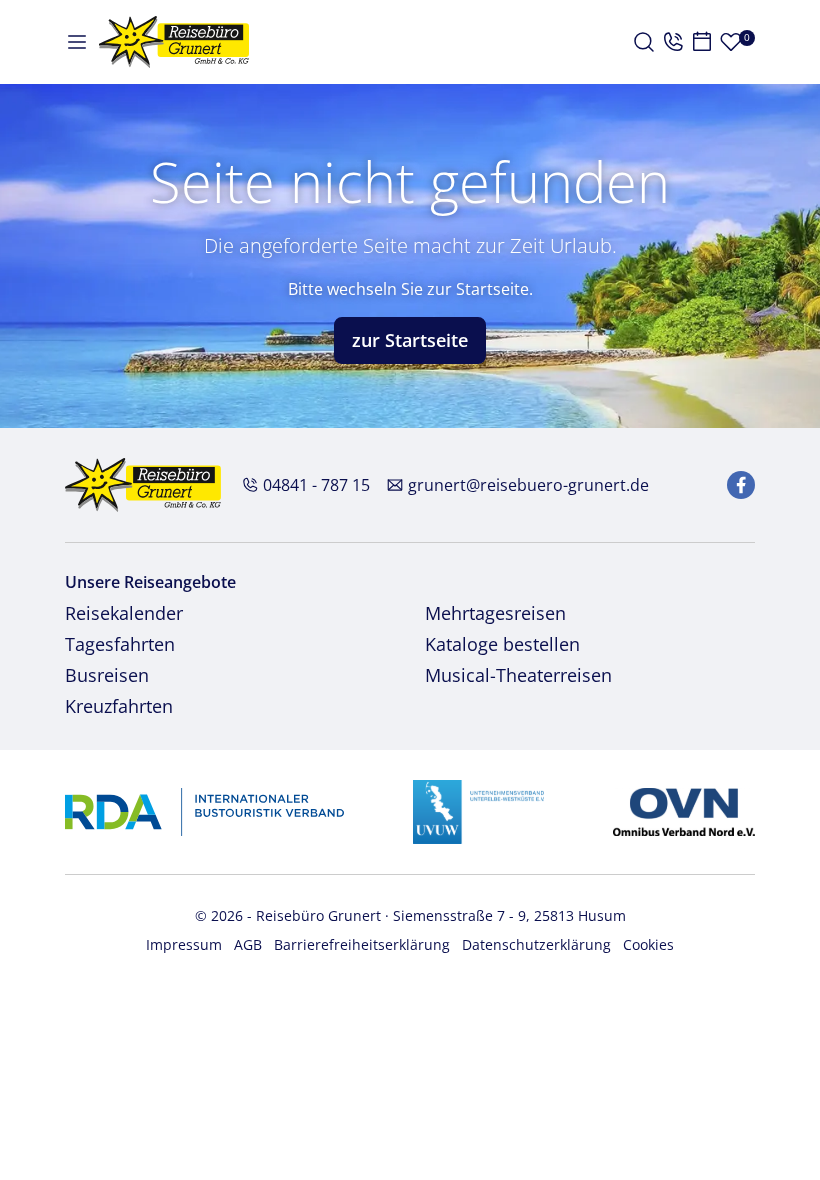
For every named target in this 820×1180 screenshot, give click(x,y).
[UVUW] (478, 810)
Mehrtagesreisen (495, 613)
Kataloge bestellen (502, 644)
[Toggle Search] (644, 42)
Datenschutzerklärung (536, 944)
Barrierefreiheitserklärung (362, 944)
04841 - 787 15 (316, 485)
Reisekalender (124, 613)
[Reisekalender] (702, 42)
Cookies (648, 944)
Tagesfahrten (120, 644)
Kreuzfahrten (119, 706)
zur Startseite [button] (410, 340)
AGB (248, 944)
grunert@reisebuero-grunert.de (528, 485)
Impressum (184, 944)
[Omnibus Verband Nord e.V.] (684, 810)
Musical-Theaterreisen (518, 675)
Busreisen (107, 675)
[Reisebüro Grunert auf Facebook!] (741, 485)
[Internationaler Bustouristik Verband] (204, 810)
